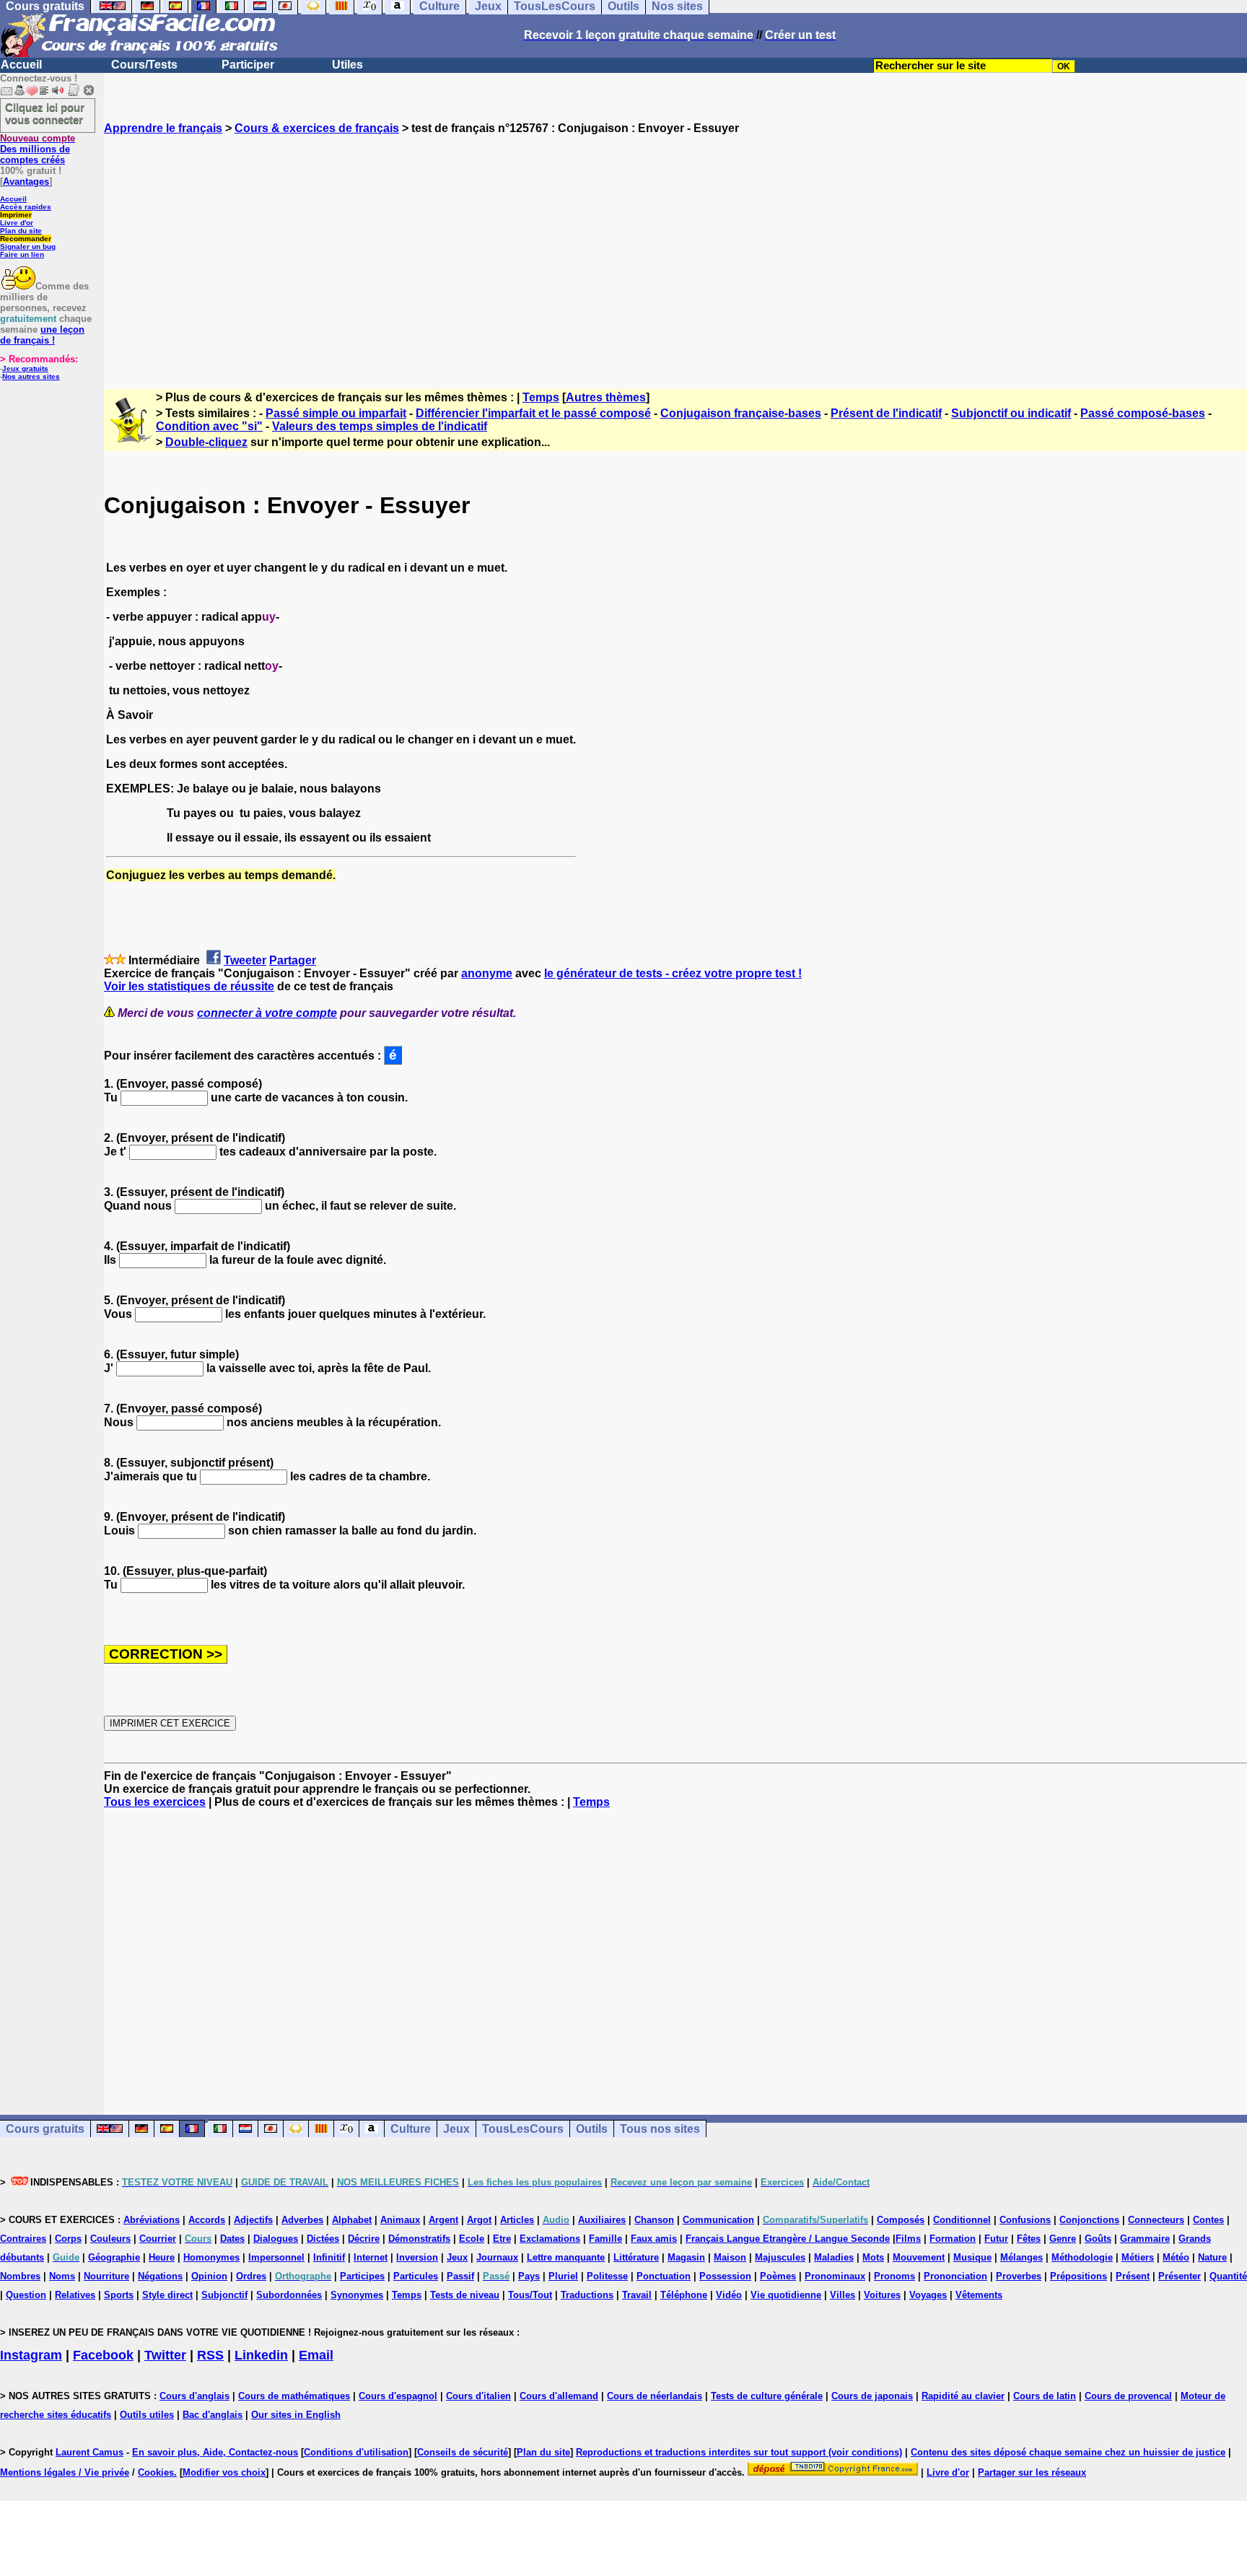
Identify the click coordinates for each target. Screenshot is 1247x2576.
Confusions (1025, 2220)
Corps (68, 2239)
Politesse (607, 2276)
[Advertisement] (675, 249)
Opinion (209, 2276)
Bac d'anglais (213, 2415)
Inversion (417, 2257)
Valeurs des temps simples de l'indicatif (380, 426)
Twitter (165, 2355)
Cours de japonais (872, 2396)
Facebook (103, 2355)
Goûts (1098, 2239)
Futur (996, 2239)
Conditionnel (962, 2220)
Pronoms (894, 2276)
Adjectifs (253, 2220)
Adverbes (302, 2220)
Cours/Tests (144, 65)
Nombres (20, 2276)
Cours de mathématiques (294, 2396)
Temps (541, 397)
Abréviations (152, 2220)
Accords (207, 2220)
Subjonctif (224, 2295)
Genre (1063, 2239)
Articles (517, 2220)
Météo (1176, 2257)
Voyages (928, 2295)
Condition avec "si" (209, 426)
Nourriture (106, 2276)
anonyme (487, 973)
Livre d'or (17, 223)
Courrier (158, 2239)
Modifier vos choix (224, 2472)
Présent (1133, 2276)
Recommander (26, 239)
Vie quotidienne (786, 2295)
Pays (529, 2276)
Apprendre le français (163, 128)
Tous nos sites (660, 2129)
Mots (873, 2257)
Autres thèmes (606, 397)
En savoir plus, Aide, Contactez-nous (215, 2452)
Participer (248, 65)
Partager (293, 960)
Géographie (114, 2257)
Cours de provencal (1128, 2396)
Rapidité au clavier (963, 2396)
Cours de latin (1045, 2396)
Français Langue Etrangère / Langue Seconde (788, 2239)
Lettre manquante (566, 2257)
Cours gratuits (45, 2129)
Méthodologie (1082, 2257)
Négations (160, 2276)
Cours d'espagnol (398, 2396)
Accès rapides (26, 207)
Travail (637, 2295)
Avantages (26, 182)
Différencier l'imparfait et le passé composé (533, 413)
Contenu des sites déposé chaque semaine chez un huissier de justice (1068, 2452)
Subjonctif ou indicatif (1011, 413)
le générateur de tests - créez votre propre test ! (673, 973)
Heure (162, 2257)
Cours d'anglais (194, 2396)
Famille (605, 2239)
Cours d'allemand (559, 2396)
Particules (416, 2276)
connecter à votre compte (267, 1013)
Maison (730, 2257)
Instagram (31, 2355)
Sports (119, 2295)
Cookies (156, 2472)
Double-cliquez (206, 442)
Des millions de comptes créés (38, 149)
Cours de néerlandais (655, 2396)
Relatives (75, 2295)
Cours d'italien (478, 2396)
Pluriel (563, 2276)
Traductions (587, 2295)
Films (908, 2239)
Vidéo (729, 2295)
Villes (843, 2295)
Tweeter (245, 960)
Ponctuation (664, 2276)
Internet (371, 2257)
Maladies (834, 2257)
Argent (443, 2220)
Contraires (23, 2239)
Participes (362, 2276)
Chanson (654, 2220)
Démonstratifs (419, 2239)
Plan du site (21, 231)
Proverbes (1019, 2276)
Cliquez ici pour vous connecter (45, 113)
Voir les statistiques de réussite (189, 986)
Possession (725, 2276)
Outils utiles (147, 2415)
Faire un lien (22, 254)
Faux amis (654, 2239)
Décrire (364, 2239)
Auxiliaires (602, 2220)
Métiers (1138, 2257)
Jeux (456, 2129)
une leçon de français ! (42, 335)
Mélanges (1021, 2257)
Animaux (400, 2220)
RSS (210, 2355)
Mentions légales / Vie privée (65, 2472)
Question (26, 2295)
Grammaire (1145, 2239)
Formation (953, 2239)
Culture (411, 2129)
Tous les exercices (155, 1802)
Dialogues (276, 2239)
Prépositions (1078, 2276)
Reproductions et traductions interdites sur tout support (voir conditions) (739, 2452)
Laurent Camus (89, 2452)
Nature (1212, 2257)
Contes (1208, 2220)
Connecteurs (1156, 2220)
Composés (901, 2220)
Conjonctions (1089, 2220)
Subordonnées (289, 2295)
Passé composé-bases (1143, 413)
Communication (718, 2220)
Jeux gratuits (25, 368)
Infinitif (329, 2257)
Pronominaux (835, 2276)
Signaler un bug (28, 246)
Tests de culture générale (767, 2396)
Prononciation (955, 2276)
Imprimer (16, 215)
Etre (502, 2239)
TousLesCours (523, 2129)
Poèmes (778, 2276)
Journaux (497, 2257)
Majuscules (780, 2257)
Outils (592, 2129)
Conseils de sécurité (463, 2452)
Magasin (686, 2257)
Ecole (472, 2239)
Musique (972, 2257)
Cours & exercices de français (317, 128)
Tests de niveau (465, 2295)
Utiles (347, 65)
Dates (232, 2239)
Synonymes (357, 2295)
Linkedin (261, 2355)
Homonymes (211, 2257)
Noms (62, 2276)
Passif (460, 2276)
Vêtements (979, 2295)
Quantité (1228, 2276)
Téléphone (684, 2295)
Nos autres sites (31, 376)
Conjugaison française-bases (741, 413)
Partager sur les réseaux (1032, 2472)
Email (316, 2355)
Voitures (882, 2295)
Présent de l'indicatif (886, 413)
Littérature (636, 2257)
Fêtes (1029, 2239)
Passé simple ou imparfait (336, 413)
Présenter (1180, 2276)
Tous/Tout (530, 2295)
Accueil (21, 65)
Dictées (323, 2239)
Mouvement (919, 2257)
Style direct (167, 2295)
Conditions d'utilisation (356, 2452)
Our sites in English (296, 2415)
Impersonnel (276, 2257)
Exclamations (550, 2239)
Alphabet (352, 2220)
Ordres (251, 2276)
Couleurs (110, 2239)
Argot (479, 2220)
